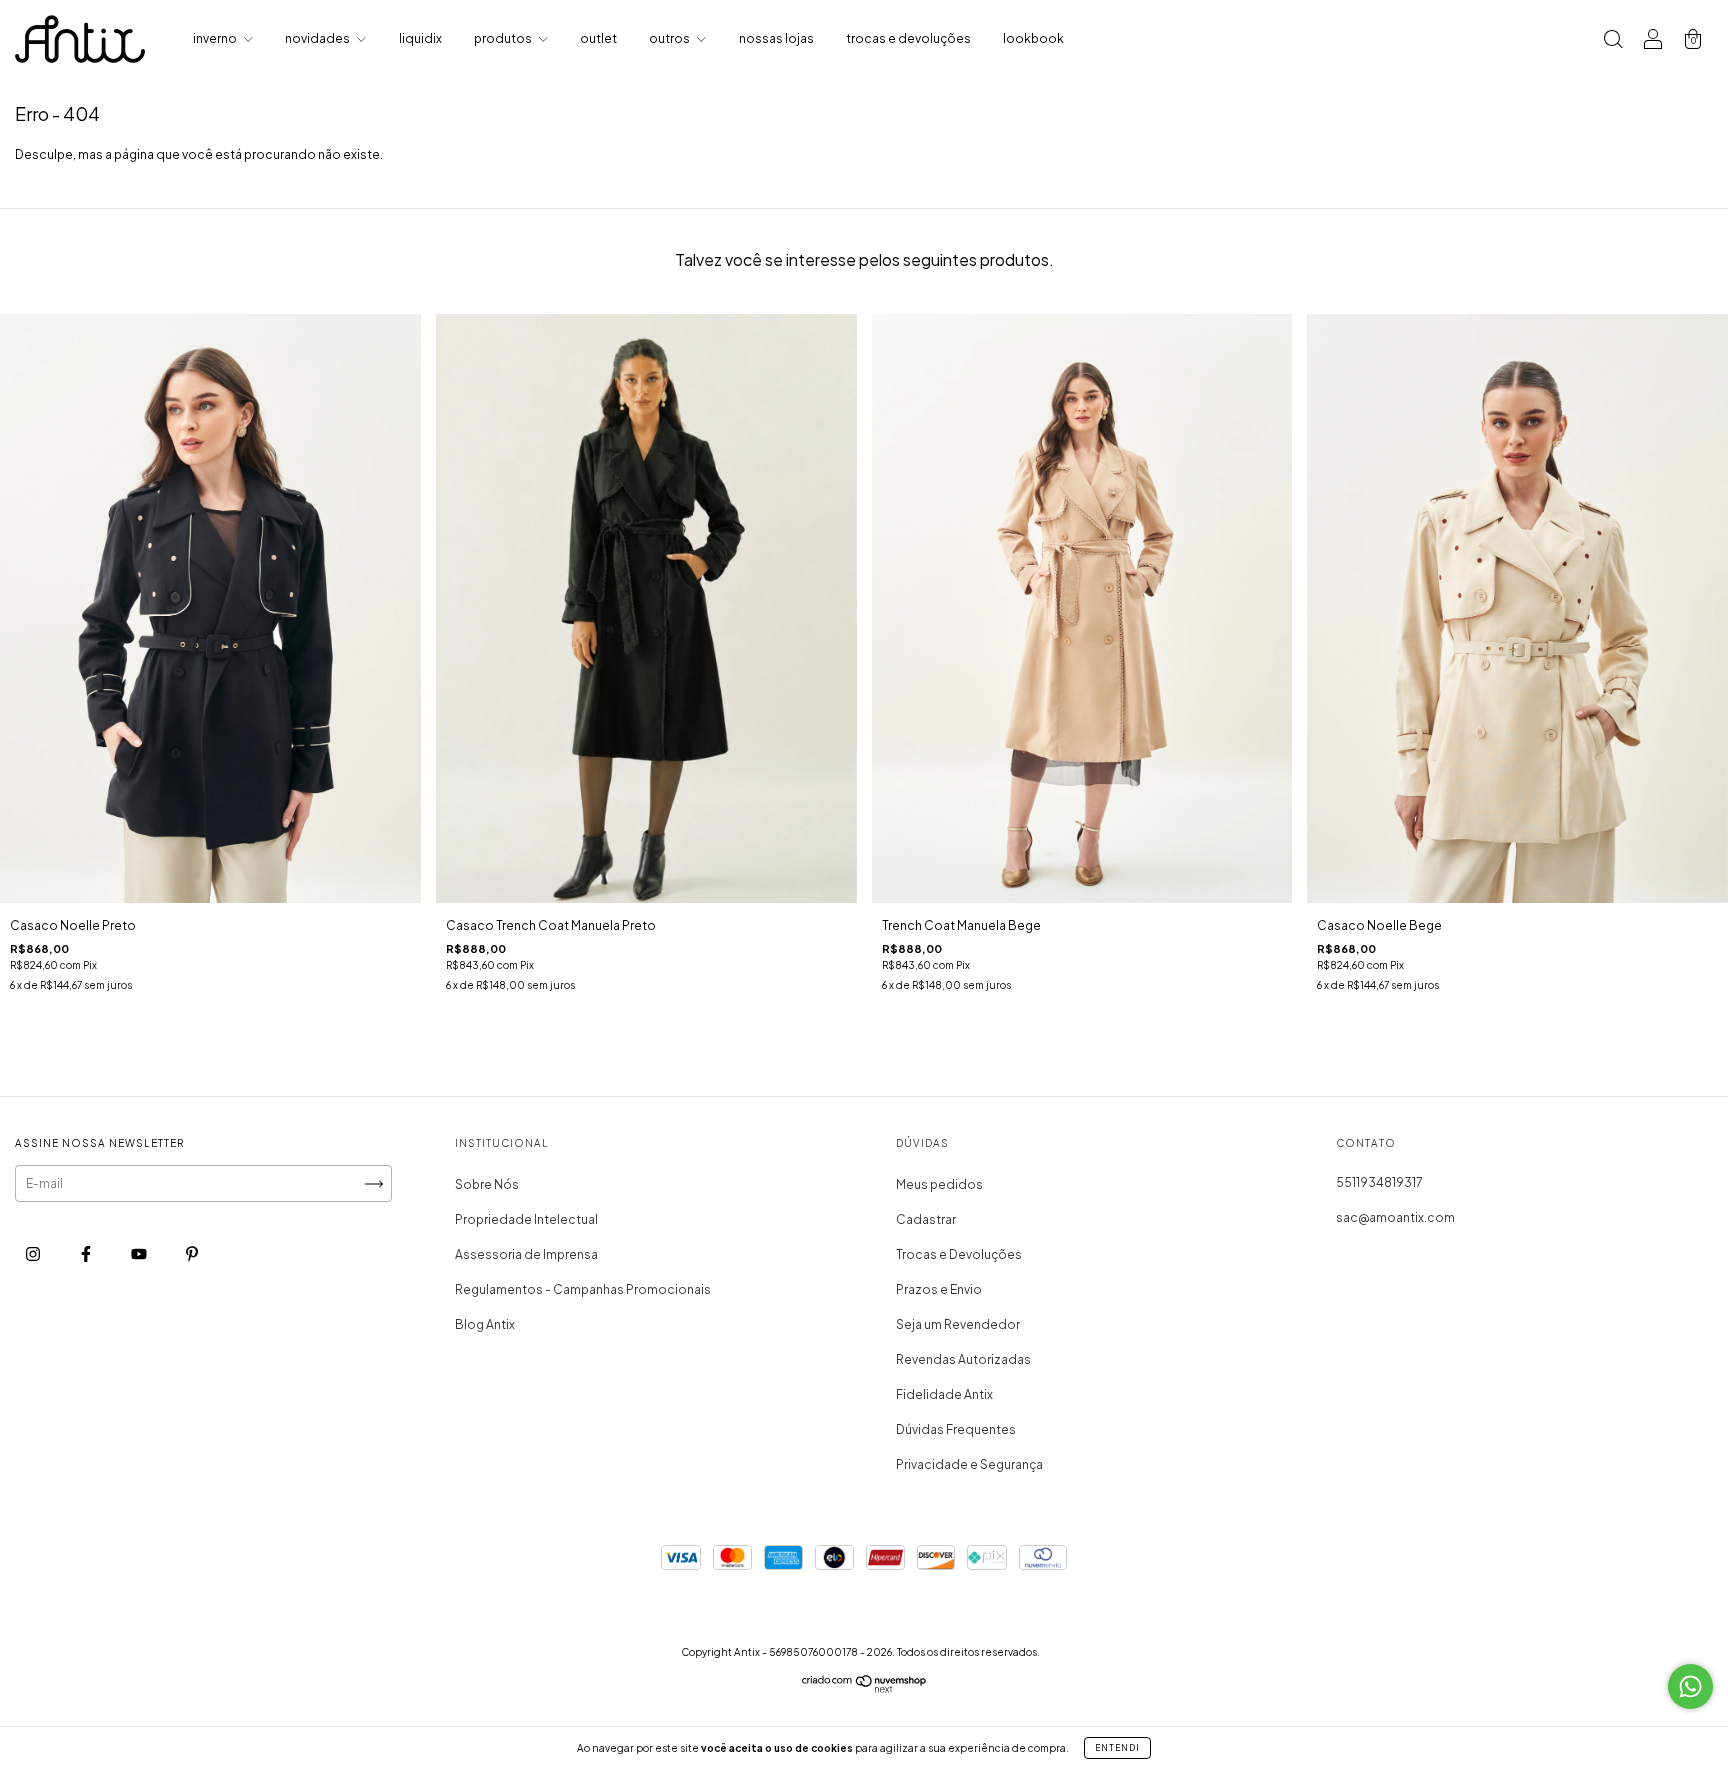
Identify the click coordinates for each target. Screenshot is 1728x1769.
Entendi (1117, 1748)
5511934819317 (1379, 1182)
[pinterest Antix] (192, 1253)
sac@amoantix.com (1395, 1217)
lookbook (1033, 38)
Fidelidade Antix (944, 1394)
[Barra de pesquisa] (1613, 41)
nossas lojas (776, 38)
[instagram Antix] (34, 1253)
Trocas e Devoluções (959, 1254)
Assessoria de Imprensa (526, 1254)
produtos (504, 38)
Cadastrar (926, 1219)
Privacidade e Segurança (969, 1464)
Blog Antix (485, 1324)
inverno (216, 38)
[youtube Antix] (140, 1253)
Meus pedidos (939, 1184)
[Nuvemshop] (864, 1688)
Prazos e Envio (939, 1289)
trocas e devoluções (908, 38)
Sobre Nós (487, 1184)
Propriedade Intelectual (526, 1219)
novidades (318, 38)
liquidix (420, 38)
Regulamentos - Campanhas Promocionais (583, 1289)
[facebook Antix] (87, 1253)
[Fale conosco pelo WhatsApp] (1690, 1686)
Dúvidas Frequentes (956, 1429)
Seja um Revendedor (958, 1324)
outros (670, 38)
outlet (598, 38)
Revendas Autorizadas (963, 1359)
